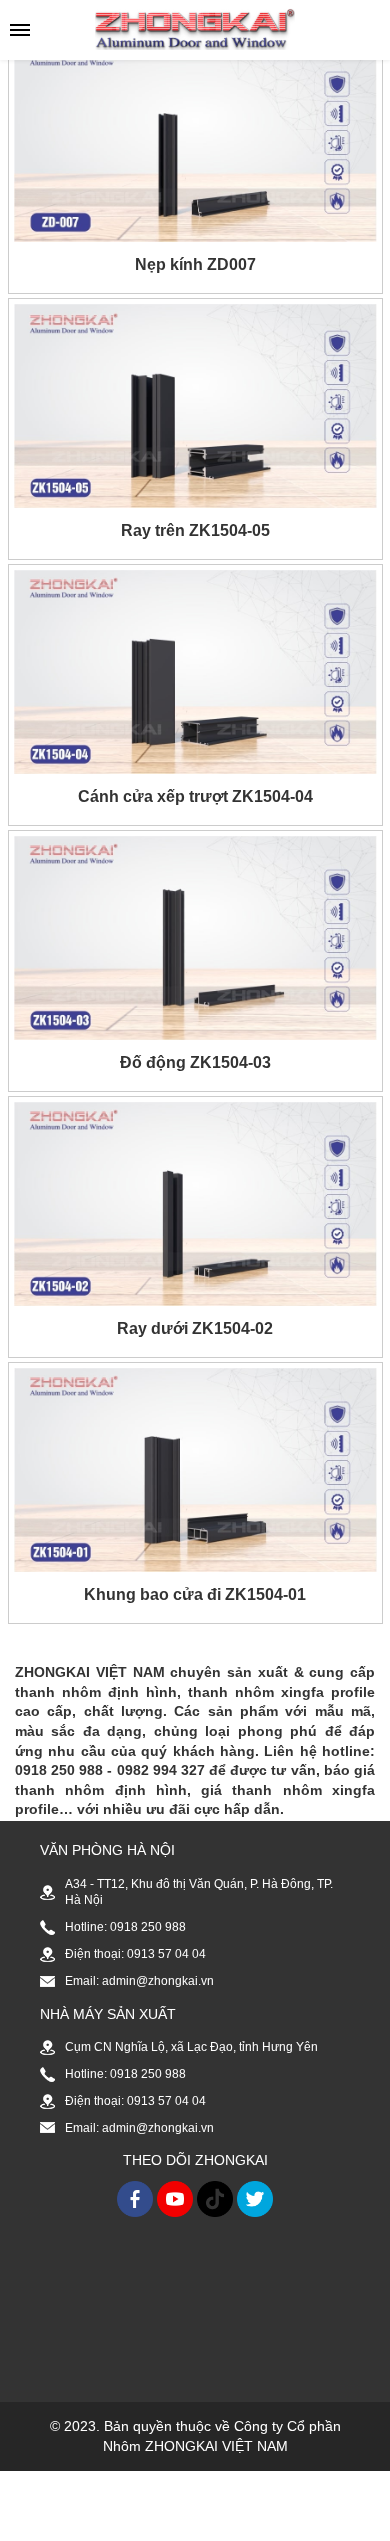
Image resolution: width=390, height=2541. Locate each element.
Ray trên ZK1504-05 (195, 530)
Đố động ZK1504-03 (195, 1062)
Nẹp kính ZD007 (195, 264)
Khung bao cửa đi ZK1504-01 (195, 1594)
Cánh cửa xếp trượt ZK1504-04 (195, 796)
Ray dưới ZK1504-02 (195, 1328)
